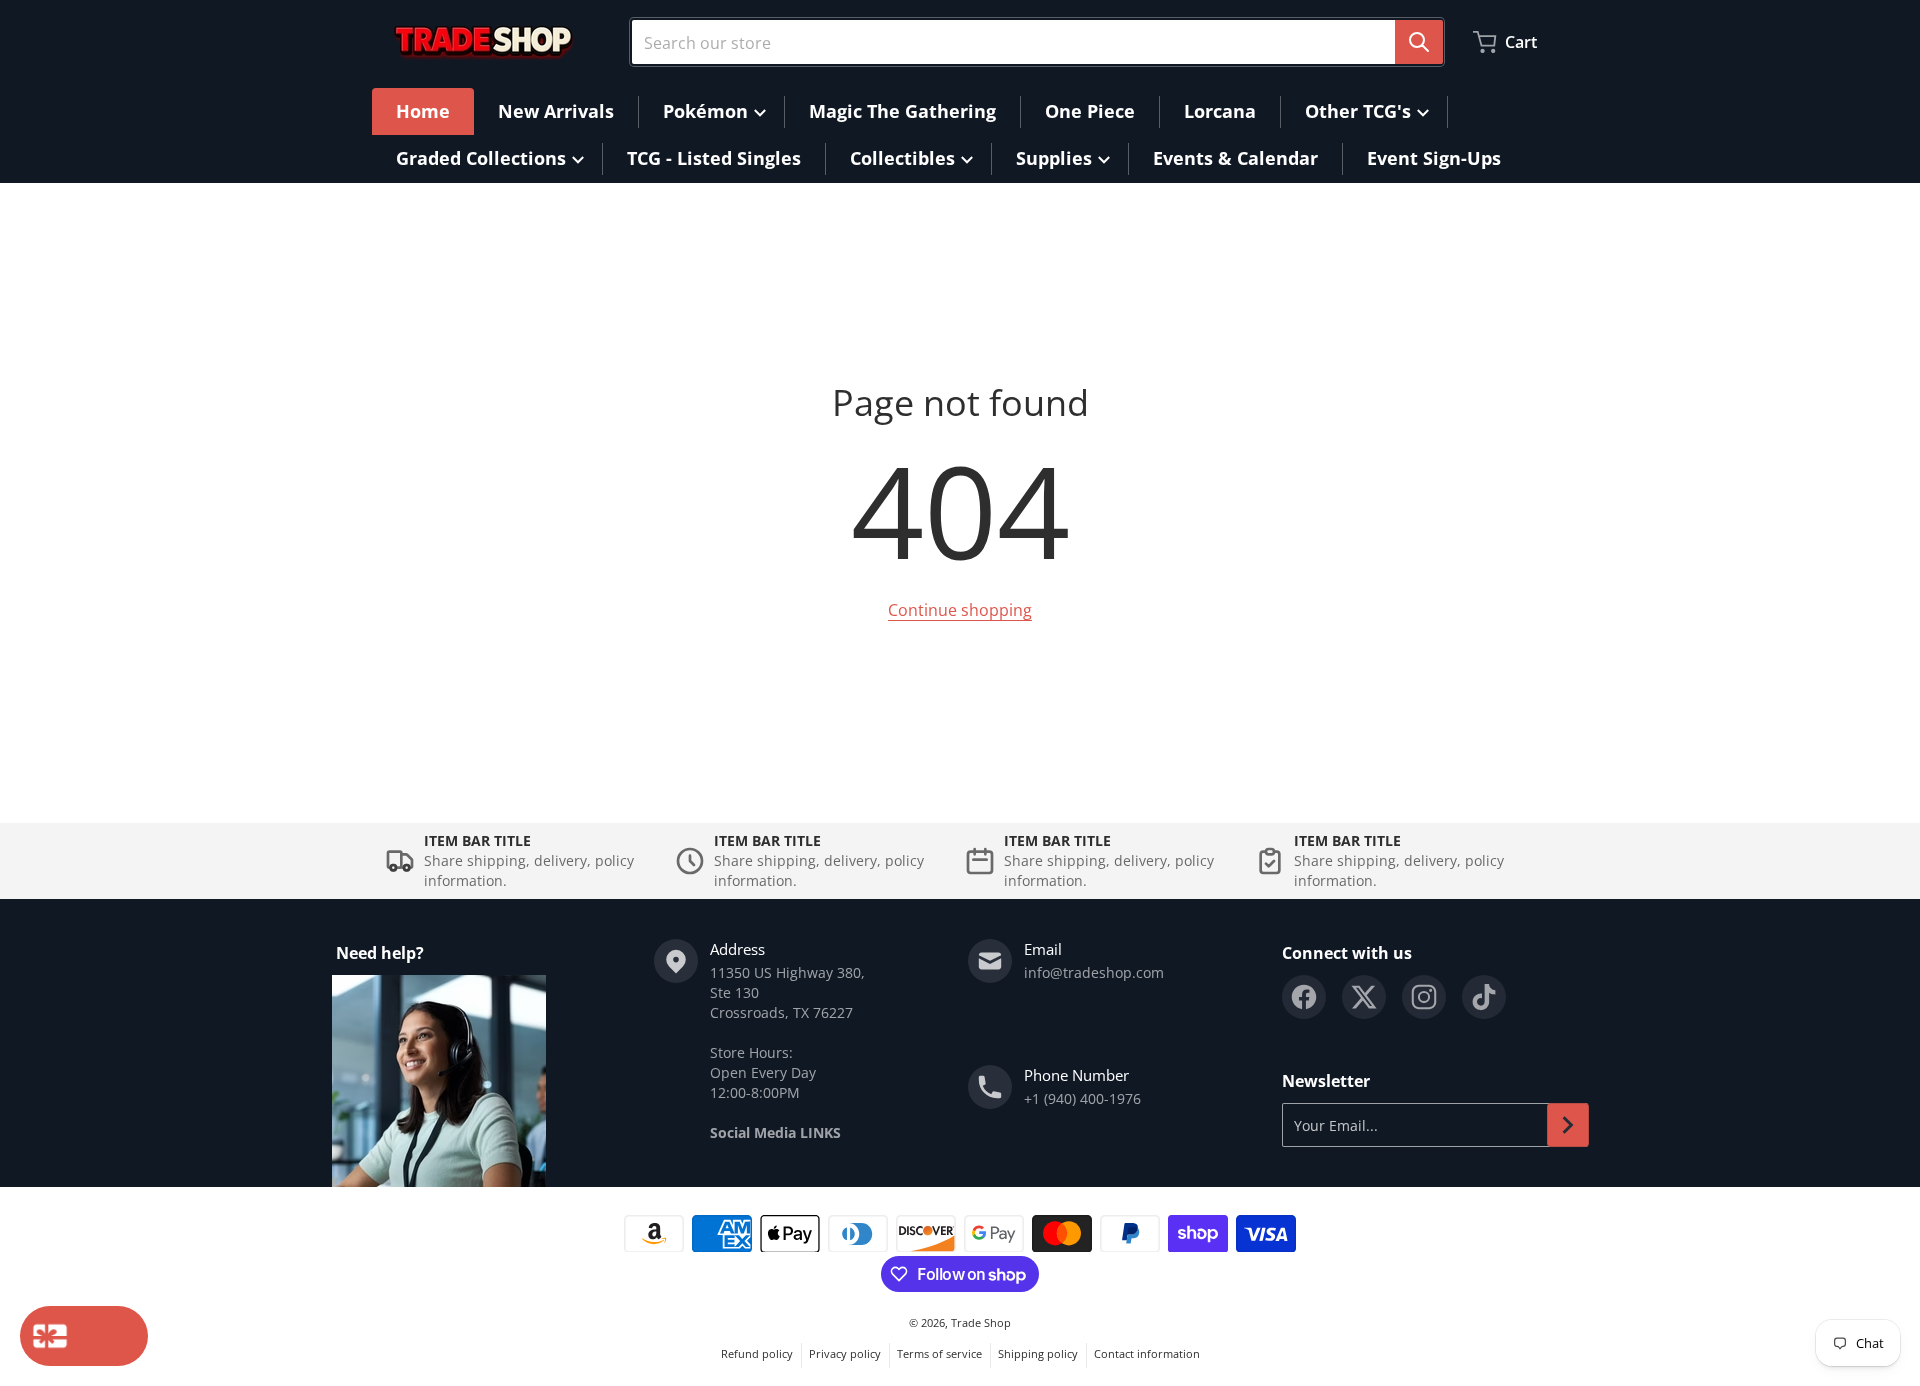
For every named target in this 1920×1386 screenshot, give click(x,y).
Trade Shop (981, 1322)
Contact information (1147, 1353)
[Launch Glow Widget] (84, 1336)
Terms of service (939, 1353)
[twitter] (1364, 997)
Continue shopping (960, 610)
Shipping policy (1038, 1353)
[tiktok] (1484, 997)
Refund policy (757, 1353)
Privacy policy (845, 1353)
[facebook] (1304, 997)
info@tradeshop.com (1094, 972)
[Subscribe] (1568, 1125)
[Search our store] (1419, 42)
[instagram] (1424, 997)
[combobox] (1037, 42)
